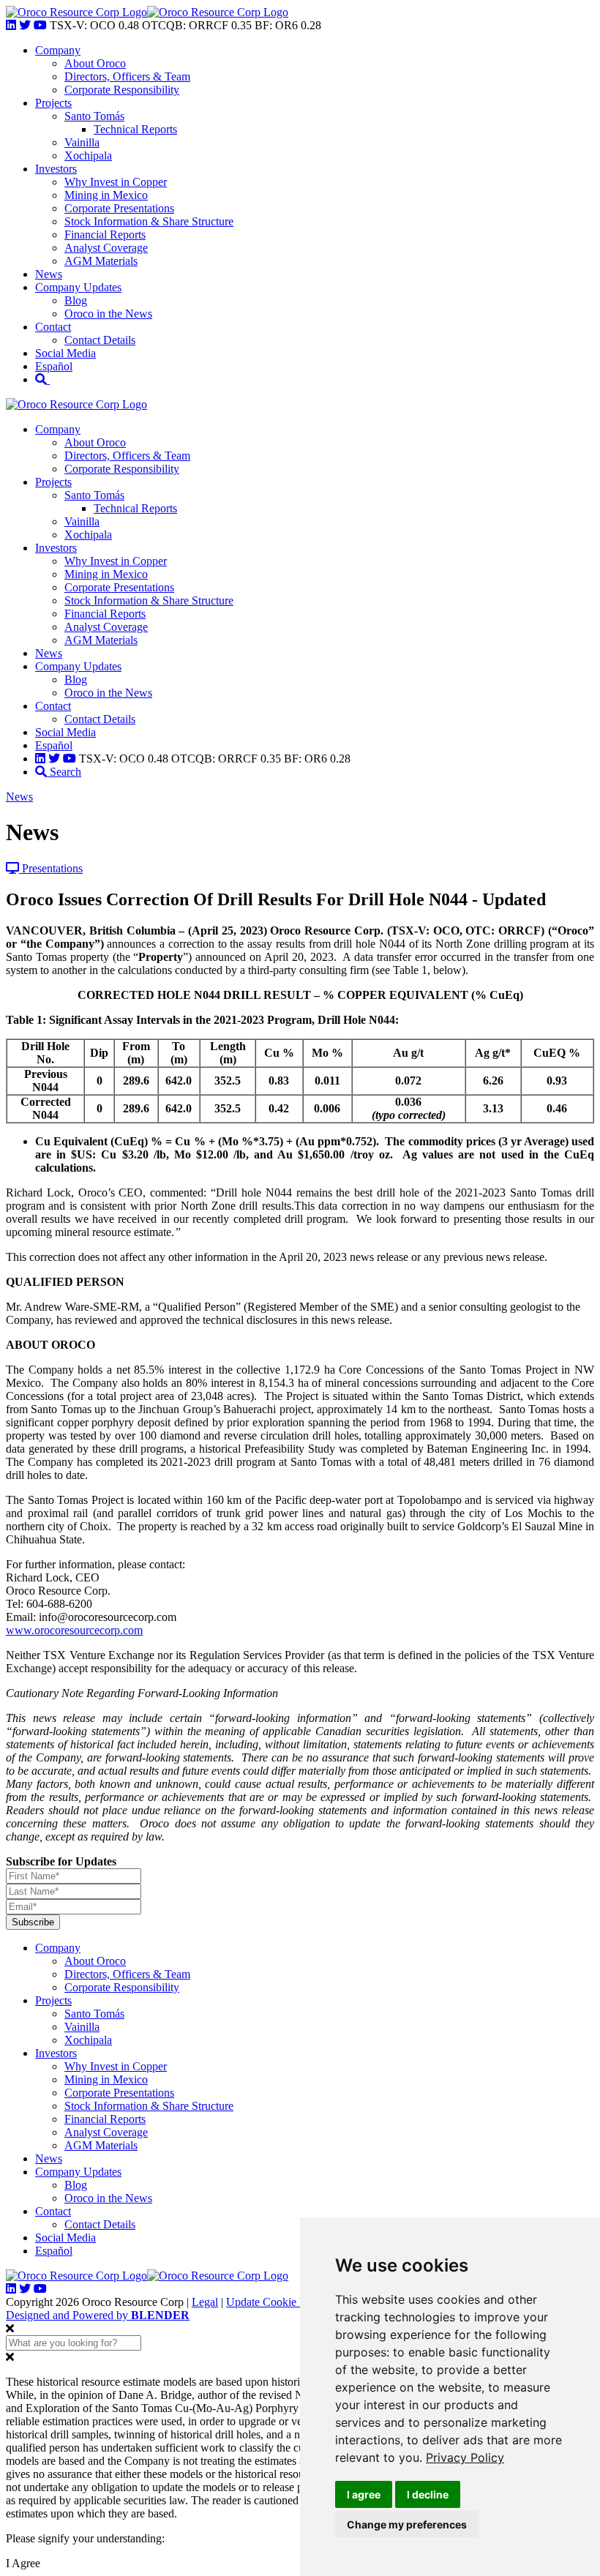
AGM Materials (101, 261)
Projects (53, 103)
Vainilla (82, 142)
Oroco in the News (108, 314)
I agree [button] (364, 2494)
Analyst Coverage (106, 248)
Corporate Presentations (119, 208)
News (49, 274)
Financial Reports (105, 235)
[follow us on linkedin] (11, 25)
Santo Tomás (94, 116)
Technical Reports (135, 129)
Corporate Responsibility (122, 90)
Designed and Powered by (98, 2315)
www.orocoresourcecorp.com (74, 1630)
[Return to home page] (76, 12)
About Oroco (95, 63)
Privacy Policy (465, 2457)
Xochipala (88, 156)
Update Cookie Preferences (289, 2302)
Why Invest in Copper (116, 182)
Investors (56, 169)
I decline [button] (428, 2494)
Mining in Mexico (106, 195)
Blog (76, 300)
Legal (205, 2302)
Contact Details (100, 340)
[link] (465, 2457)
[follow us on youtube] (40, 25)
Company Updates (78, 287)
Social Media (65, 353)
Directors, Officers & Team (127, 76)
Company (58, 50)
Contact (53, 327)
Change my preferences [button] (407, 2524)
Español (54, 366)
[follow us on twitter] (25, 25)
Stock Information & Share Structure (149, 221)
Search (64, 772)
